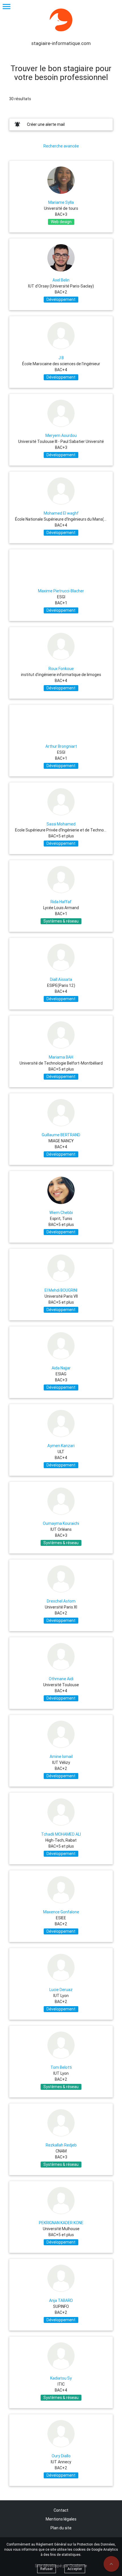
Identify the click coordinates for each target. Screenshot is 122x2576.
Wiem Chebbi (61, 1213)
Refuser (47, 2569)
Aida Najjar (61, 1368)
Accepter (75, 2569)
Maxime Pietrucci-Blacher (61, 591)
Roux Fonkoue (61, 669)
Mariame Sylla (61, 202)
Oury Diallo (61, 2456)
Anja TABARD (61, 2300)
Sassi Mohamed (61, 824)
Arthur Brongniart (61, 746)
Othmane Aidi (61, 1679)
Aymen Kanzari (61, 1446)
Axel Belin (61, 280)
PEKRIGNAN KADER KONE (61, 2223)
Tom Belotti (61, 2067)
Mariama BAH (61, 1057)
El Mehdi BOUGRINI (61, 1290)
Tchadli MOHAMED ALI (61, 1834)
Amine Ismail (61, 1757)
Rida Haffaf (61, 902)
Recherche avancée (61, 146)
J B (61, 358)
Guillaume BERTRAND (61, 1135)
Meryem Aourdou (61, 436)
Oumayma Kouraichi (61, 1523)
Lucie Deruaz (61, 1990)
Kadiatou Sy (61, 2378)
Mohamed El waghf (61, 513)
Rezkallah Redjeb (61, 2145)
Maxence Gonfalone (61, 1912)
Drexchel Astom (61, 1601)
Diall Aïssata (61, 979)
